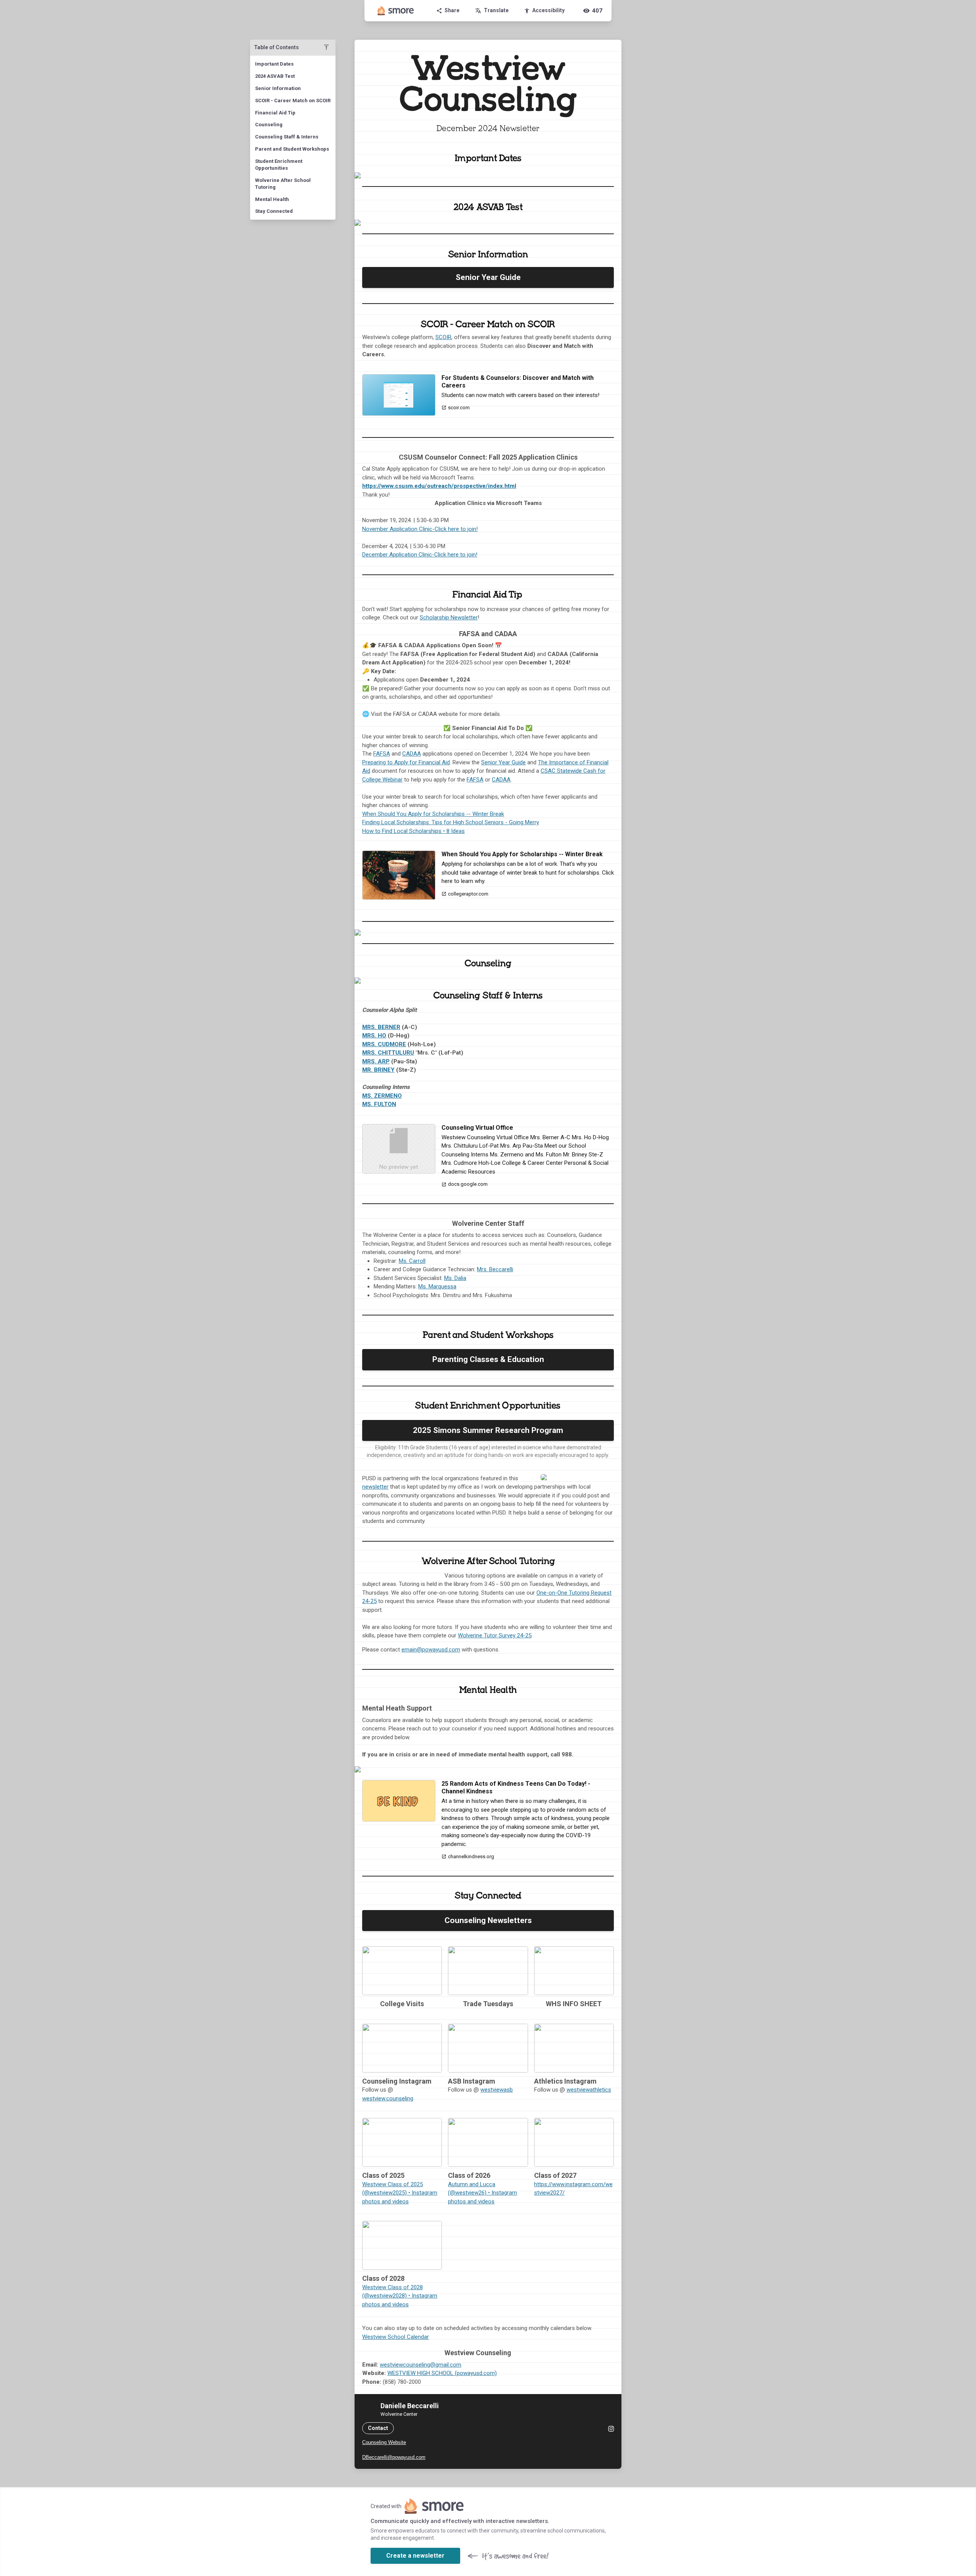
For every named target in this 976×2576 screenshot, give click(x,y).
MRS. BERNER (381, 1027)
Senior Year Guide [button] (488, 277)
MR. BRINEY (378, 1070)
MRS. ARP (376, 1061)
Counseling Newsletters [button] (488, 1920)
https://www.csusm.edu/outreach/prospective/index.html (439, 486)
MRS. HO (374, 1036)
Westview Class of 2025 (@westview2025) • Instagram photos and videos (400, 2193)
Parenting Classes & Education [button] (488, 1359)
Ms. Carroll (412, 1261)
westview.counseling (388, 2098)
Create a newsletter (415, 2556)
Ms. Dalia (455, 1278)
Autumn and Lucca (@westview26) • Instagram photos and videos (482, 2193)
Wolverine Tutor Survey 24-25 (495, 1635)
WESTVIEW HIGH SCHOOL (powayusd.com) (442, 2373)
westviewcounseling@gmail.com (421, 2365)
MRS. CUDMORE (384, 1044)
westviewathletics (589, 2090)
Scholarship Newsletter (449, 617)
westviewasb (497, 2090)
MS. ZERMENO (382, 1096)
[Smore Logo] (396, 11)
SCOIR (443, 337)
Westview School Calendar (396, 2337)
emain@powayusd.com (431, 1650)
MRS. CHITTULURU (388, 1053)
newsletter (375, 1487)
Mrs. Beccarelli (495, 1269)
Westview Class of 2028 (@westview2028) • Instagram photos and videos (400, 2296)
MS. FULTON (379, 1104)
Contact (378, 2428)
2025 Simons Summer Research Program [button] (488, 1430)
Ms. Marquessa (437, 1286)
